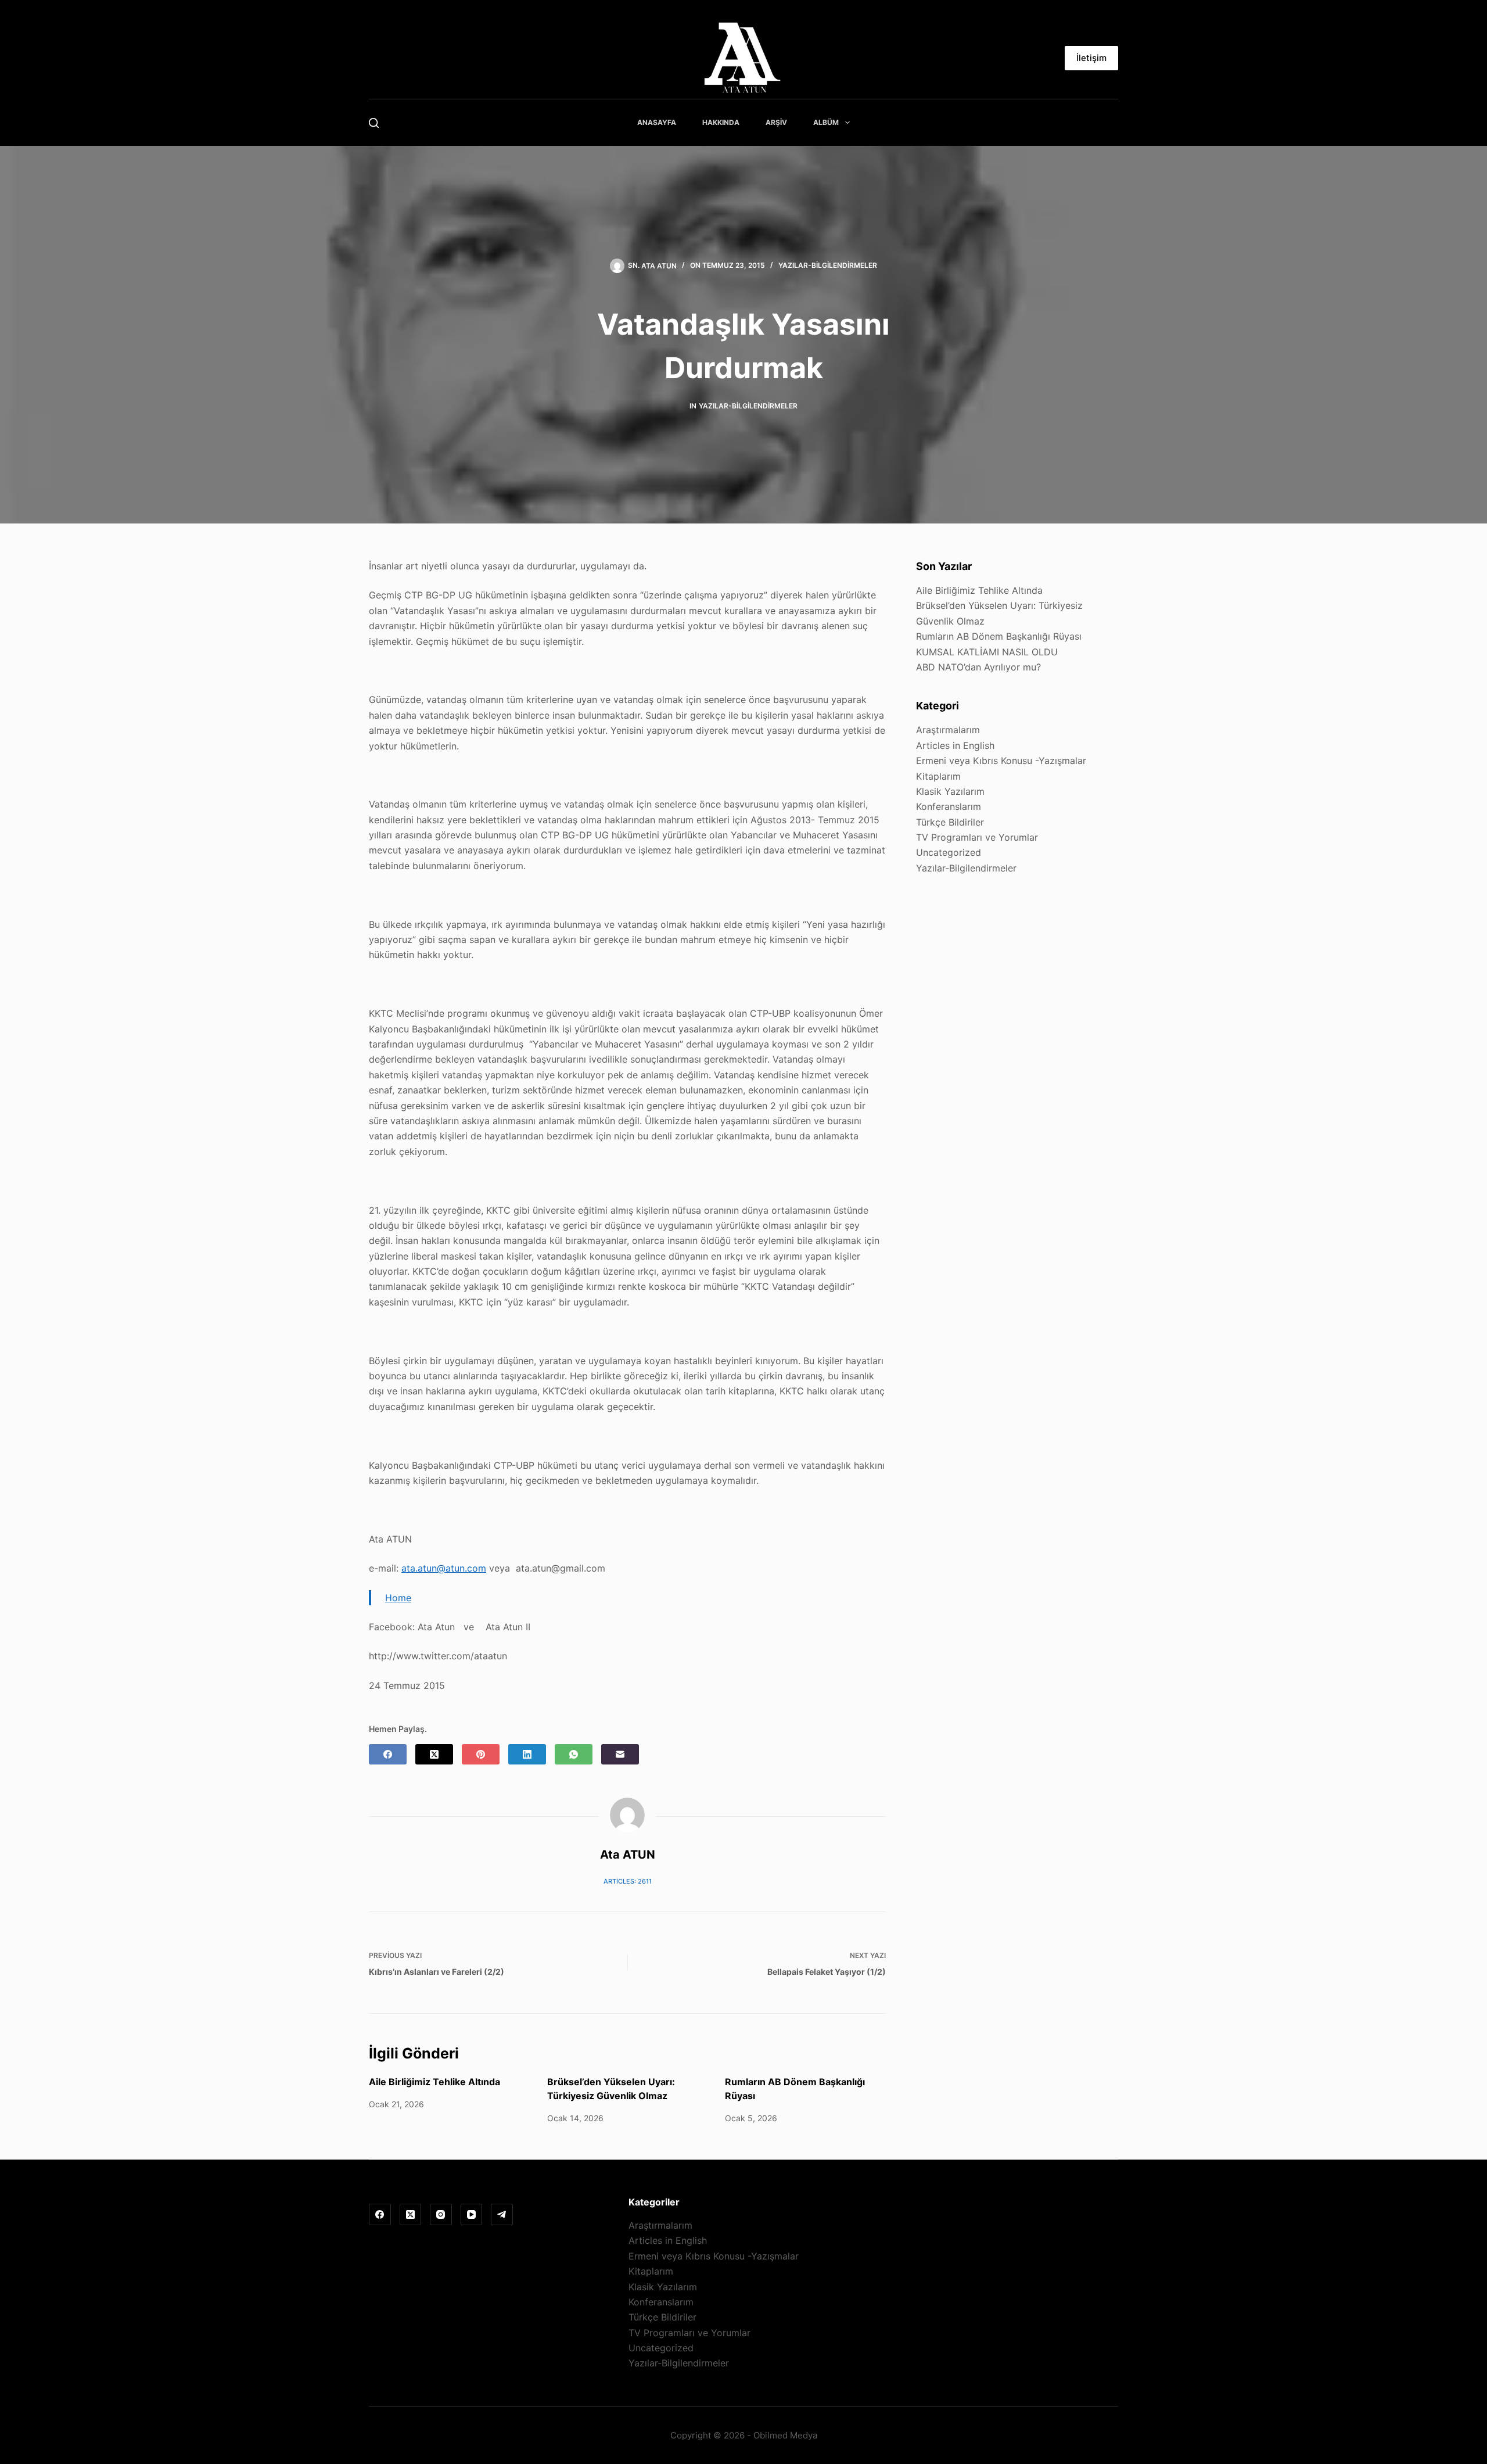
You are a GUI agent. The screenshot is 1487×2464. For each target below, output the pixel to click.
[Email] (620, 1754)
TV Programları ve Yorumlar (977, 837)
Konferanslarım (949, 806)
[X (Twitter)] (434, 1754)
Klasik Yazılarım (950, 791)
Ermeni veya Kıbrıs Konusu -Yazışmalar (1001, 761)
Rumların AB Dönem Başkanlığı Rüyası (999, 636)
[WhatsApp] (574, 1754)
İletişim (1091, 58)
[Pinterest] (481, 1754)
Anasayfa (657, 122)
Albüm (826, 122)
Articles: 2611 (628, 1881)
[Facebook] (388, 1754)
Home (398, 1598)
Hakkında (721, 122)
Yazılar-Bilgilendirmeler (828, 265)
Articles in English (955, 745)
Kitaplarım (938, 776)
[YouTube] (472, 2215)
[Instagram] (441, 2215)
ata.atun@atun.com (444, 1568)
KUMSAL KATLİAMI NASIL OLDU (987, 652)
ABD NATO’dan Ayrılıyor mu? (978, 667)
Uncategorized (949, 852)
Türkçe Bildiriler (950, 822)
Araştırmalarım (948, 730)
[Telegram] (502, 2215)
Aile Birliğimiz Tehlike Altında (434, 2082)
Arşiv (776, 122)
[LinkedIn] (527, 1754)
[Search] (374, 123)
